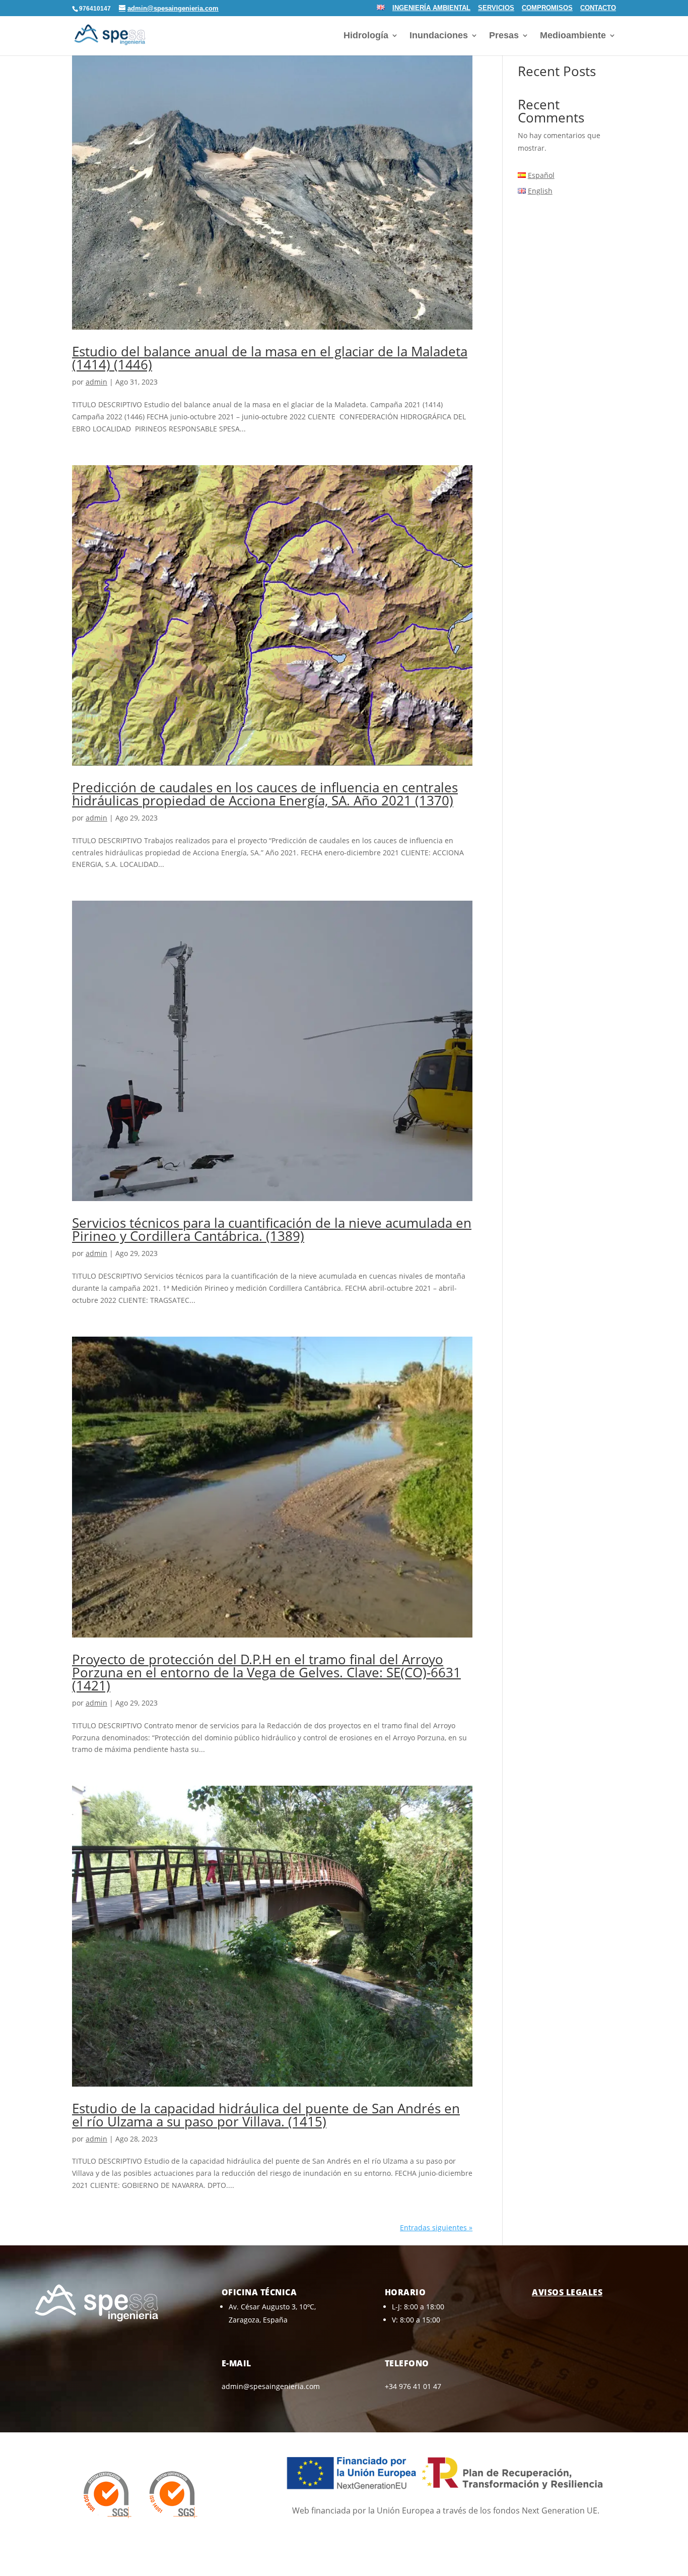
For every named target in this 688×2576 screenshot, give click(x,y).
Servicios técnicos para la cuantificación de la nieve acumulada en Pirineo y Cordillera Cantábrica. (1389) (272, 1229)
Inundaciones (439, 36)
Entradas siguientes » (436, 2227)
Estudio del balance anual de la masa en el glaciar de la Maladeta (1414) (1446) (270, 358)
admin (96, 382)
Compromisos (547, 8)
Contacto (598, 8)
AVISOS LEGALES (567, 2292)
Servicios (496, 8)
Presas (504, 36)
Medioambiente (573, 36)
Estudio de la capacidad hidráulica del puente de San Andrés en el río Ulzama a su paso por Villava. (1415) (266, 2115)
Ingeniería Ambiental (431, 8)
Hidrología (366, 36)
